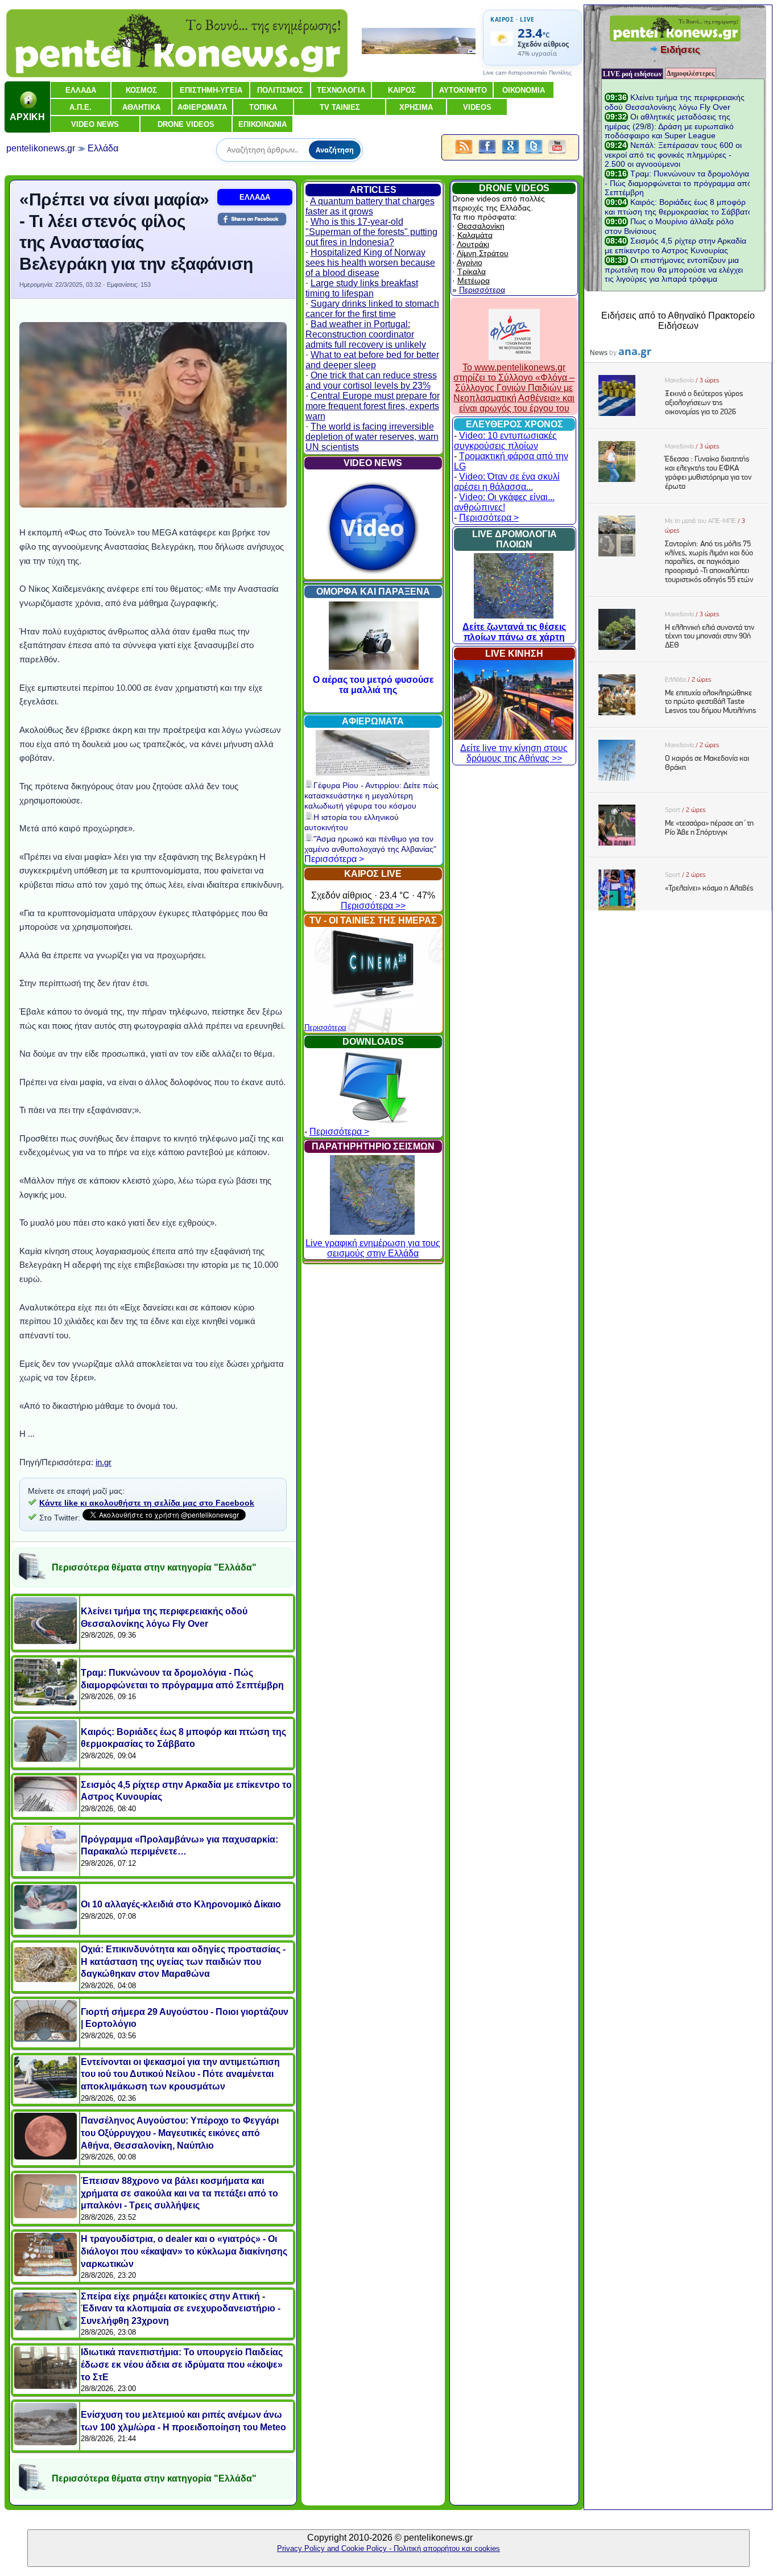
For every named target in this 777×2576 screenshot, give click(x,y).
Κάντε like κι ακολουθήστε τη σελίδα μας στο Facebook (147, 1503)
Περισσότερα (325, 1027)
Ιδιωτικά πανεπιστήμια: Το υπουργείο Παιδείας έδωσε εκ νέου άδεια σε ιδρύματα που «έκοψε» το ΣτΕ (182, 2364)
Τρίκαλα (472, 271)
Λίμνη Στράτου (483, 253)
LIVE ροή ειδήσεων (632, 74)
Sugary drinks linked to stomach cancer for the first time (372, 309)
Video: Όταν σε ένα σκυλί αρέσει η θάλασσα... (507, 482)
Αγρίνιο (470, 262)
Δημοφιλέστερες (691, 73)
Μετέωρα (474, 281)
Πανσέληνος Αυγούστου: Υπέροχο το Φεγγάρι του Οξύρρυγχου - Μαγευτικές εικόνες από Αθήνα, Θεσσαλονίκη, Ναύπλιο (180, 2133)
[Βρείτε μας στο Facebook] (487, 154)
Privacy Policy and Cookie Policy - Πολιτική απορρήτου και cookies (388, 2548)
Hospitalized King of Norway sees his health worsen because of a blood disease (370, 263)
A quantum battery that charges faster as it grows (370, 206)
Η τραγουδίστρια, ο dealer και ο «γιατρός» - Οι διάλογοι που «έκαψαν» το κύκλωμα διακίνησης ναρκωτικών (184, 2251)
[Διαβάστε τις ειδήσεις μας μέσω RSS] (464, 154)
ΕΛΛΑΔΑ (255, 197)
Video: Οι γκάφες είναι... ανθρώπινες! (504, 502)
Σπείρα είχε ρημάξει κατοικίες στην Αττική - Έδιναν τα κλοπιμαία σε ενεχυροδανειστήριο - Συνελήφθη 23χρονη (181, 2309)
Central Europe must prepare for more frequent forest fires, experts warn (373, 406)
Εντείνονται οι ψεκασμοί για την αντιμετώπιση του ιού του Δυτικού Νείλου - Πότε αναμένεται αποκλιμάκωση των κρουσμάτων (180, 2074)
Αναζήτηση (335, 150)
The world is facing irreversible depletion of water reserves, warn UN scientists (372, 437)
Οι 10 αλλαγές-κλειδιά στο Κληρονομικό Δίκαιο (181, 1904)
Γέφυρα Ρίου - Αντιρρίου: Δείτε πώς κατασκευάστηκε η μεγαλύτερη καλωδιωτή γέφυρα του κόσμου (371, 796)
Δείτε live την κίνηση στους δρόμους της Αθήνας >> (514, 753)
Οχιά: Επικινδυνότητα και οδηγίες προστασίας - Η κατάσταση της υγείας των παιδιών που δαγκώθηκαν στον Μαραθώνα (183, 1961)
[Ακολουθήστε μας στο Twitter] (534, 154)
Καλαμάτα (475, 235)
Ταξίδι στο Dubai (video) (373, 680)
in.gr (104, 1462)
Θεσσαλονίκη (481, 226)
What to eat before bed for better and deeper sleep (372, 360)
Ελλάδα (103, 148)
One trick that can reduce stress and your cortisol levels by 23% (371, 380)
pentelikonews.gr (41, 148)
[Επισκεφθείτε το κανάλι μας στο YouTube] (557, 154)
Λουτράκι (473, 244)
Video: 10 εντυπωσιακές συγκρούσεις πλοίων (505, 441)
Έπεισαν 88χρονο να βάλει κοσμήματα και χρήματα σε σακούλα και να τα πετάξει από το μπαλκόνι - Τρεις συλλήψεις (179, 2193)
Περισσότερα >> (373, 906)
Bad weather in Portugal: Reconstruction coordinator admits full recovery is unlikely (366, 334)
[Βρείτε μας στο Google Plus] (511, 154)
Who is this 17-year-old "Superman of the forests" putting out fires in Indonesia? (371, 232)
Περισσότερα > (334, 859)
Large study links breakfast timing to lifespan (362, 288)
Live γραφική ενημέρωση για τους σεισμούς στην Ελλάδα (373, 1248)
